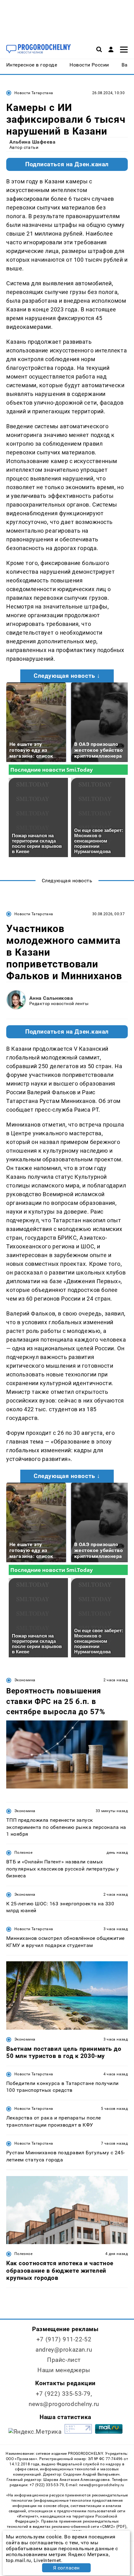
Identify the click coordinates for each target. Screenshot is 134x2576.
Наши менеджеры (64, 2370)
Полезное (23, 1853)
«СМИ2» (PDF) (113, 2527)
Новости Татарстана (34, 93)
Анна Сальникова (51, 998)
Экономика (25, 1680)
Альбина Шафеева (32, 142)
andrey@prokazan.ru (64, 2350)
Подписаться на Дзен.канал (67, 164)
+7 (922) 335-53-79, (64, 2394)
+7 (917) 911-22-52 (64, 2339)
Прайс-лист (64, 2360)
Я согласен (66, 2568)
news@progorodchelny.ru (64, 2404)
